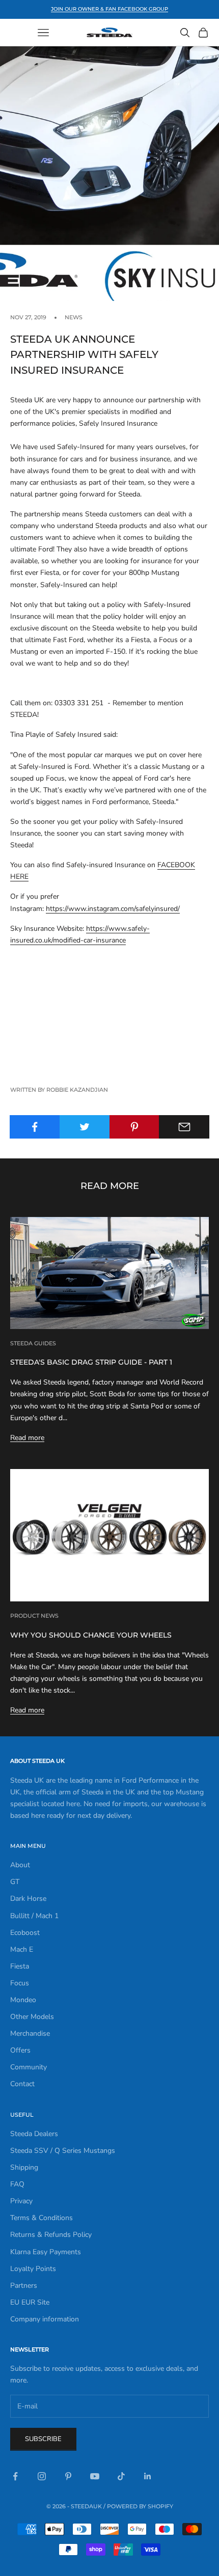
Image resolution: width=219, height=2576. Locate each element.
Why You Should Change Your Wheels (91, 1635)
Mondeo (23, 2000)
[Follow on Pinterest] (68, 2476)
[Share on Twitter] (85, 1127)
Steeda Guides (33, 1344)
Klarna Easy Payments (46, 2252)
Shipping (24, 2167)
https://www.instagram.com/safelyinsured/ (113, 909)
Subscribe (43, 2439)
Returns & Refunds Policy (51, 2235)
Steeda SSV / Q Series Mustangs (63, 2151)
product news (34, 1616)
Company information (45, 2319)
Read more (27, 1438)
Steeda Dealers (34, 2134)
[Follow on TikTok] (121, 2476)
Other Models (32, 2017)
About (20, 1865)
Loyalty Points (33, 2269)
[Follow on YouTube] (95, 2476)
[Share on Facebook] (35, 1127)
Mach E (22, 1949)
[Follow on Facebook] (15, 2476)
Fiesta (20, 1966)
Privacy (21, 2201)
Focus (20, 1983)
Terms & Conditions (42, 2218)
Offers (20, 2050)
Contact (22, 2084)
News (74, 317)
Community (29, 2067)
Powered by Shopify (140, 2506)
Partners (24, 2286)
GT (15, 1882)
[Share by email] (184, 1127)
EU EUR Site (30, 2302)
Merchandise (30, 2033)
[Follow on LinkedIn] (148, 2476)
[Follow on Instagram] (42, 2476)
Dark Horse (28, 1899)
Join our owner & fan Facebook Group (109, 9)
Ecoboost (25, 1933)
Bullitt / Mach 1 (34, 1916)
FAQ (17, 2184)
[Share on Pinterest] (135, 1127)
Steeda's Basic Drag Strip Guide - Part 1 (91, 1362)
